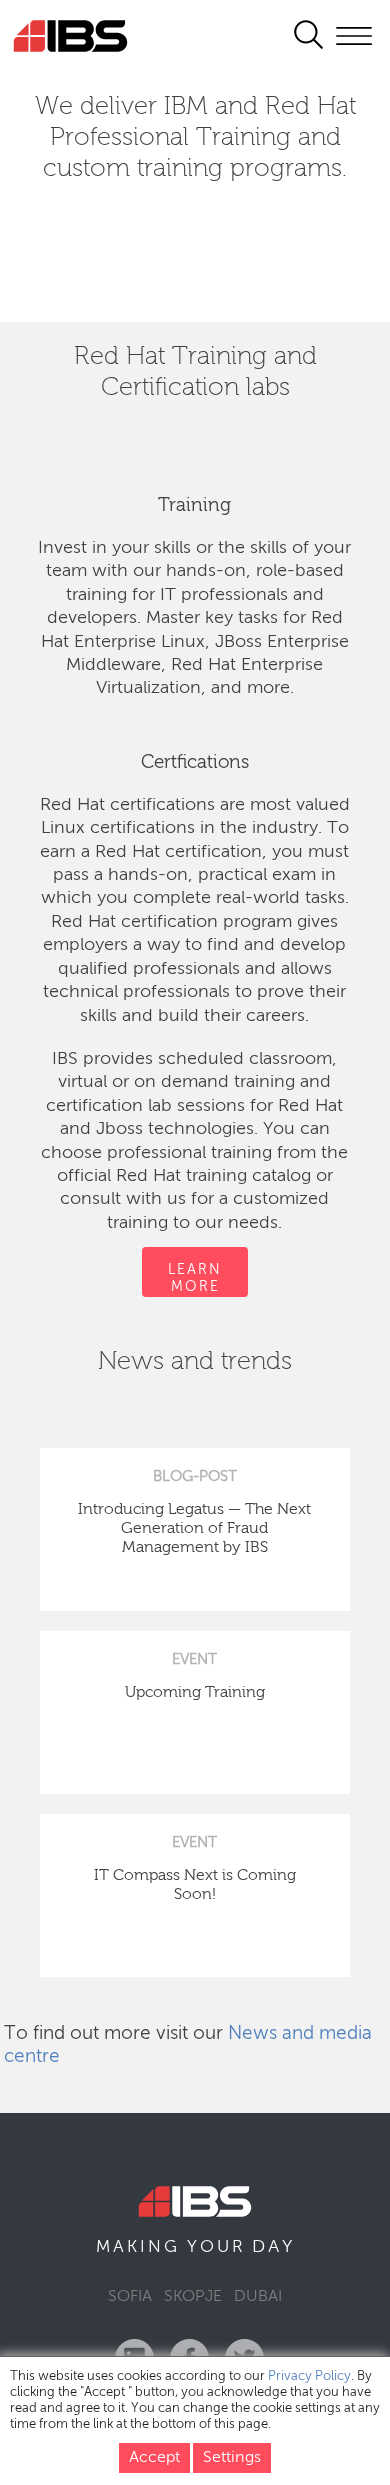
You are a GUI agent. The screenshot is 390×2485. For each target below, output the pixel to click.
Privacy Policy (309, 2376)
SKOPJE (193, 2297)
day (273, 2247)
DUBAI (258, 2297)
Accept (154, 2458)
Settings (232, 2458)
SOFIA (130, 2297)
